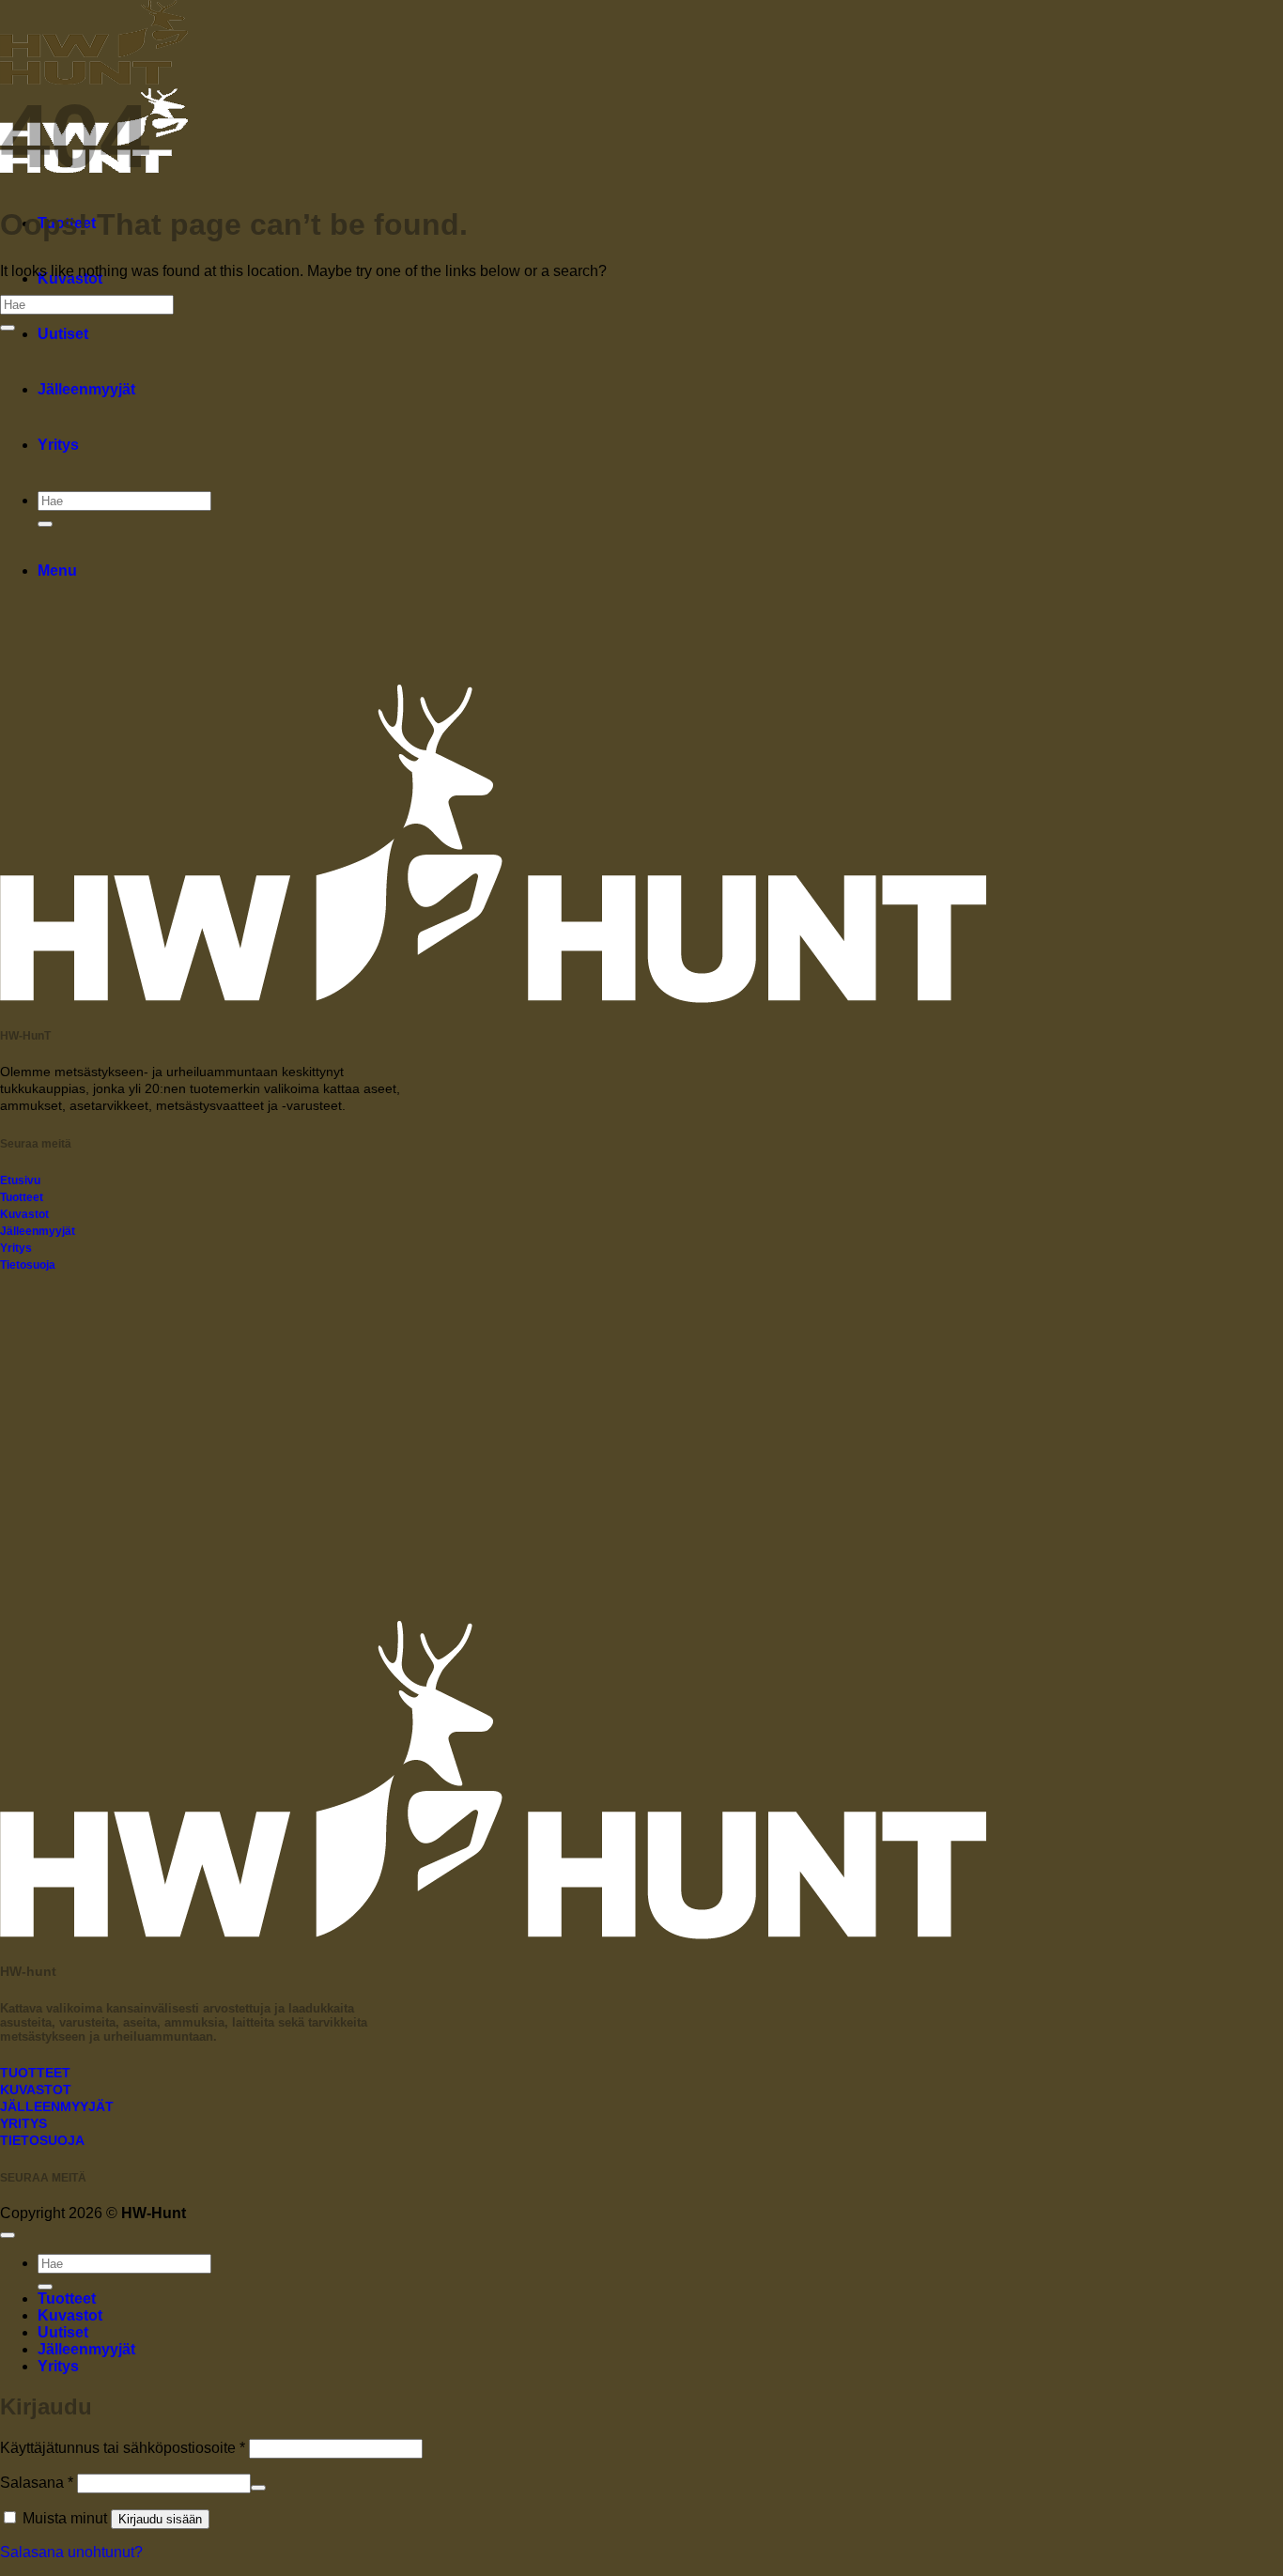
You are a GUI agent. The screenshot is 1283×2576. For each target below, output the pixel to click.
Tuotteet (22, 1197)
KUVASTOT (36, 2090)
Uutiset (63, 334)
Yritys (58, 445)
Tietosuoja (28, 1265)
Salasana (37, 2483)
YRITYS (23, 2124)
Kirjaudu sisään (160, 2519)
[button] (57, 571)
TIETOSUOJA (42, 2141)
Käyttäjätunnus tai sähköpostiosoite (123, 2448)
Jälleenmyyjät (86, 389)
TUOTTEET (35, 2073)
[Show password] (258, 2488)
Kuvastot (24, 1214)
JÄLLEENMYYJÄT (57, 2107)
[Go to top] (8, 2235)
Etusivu (20, 1180)
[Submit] (45, 524)
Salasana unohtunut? (71, 2552)
